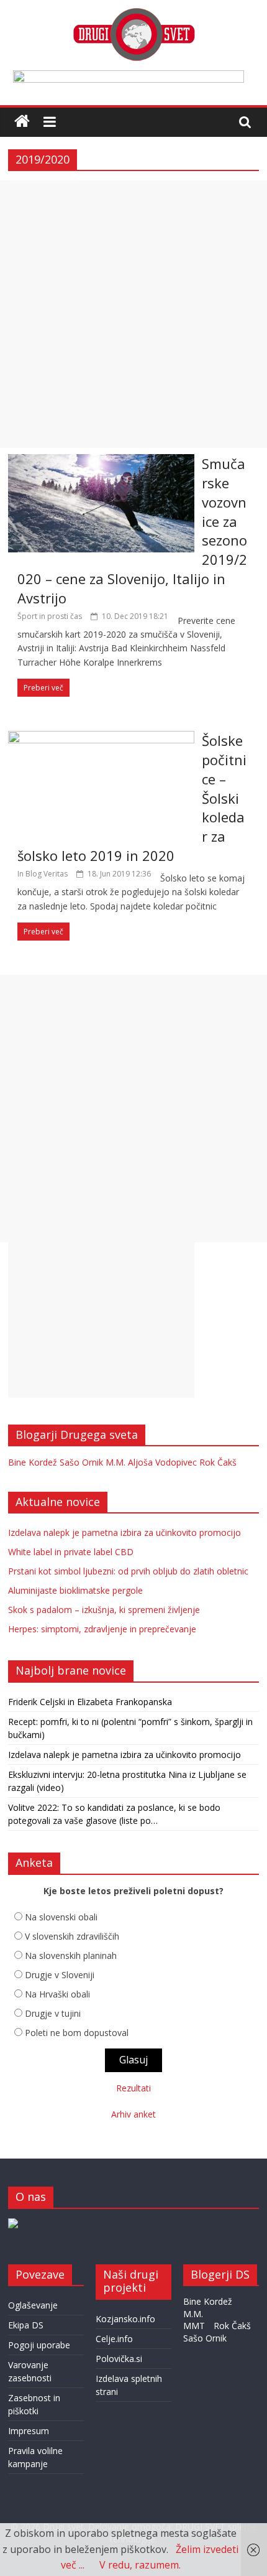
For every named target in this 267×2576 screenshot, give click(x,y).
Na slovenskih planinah (71, 1955)
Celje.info (114, 2339)
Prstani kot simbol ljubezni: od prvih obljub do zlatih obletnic (128, 1571)
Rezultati (133, 2088)
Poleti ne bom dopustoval (77, 2033)
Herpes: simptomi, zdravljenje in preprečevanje (102, 1629)
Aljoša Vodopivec (162, 1462)
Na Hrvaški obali (57, 1994)
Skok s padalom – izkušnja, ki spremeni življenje (104, 1610)
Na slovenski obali (61, 1917)
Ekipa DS (26, 2325)
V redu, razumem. (140, 2565)
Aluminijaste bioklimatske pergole (75, 1590)
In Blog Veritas (43, 874)
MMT (194, 2326)
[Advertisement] (133, 314)
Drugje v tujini (53, 2013)
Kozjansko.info (125, 2319)
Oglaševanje (33, 2305)
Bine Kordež (33, 1462)
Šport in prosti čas (50, 616)
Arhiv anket (133, 2114)
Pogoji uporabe (39, 2345)
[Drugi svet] (133, 14)
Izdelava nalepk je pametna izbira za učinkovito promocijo (124, 1532)
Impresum (29, 2431)
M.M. (115, 1462)
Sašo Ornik (81, 1462)
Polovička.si (119, 2359)
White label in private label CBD (71, 1552)
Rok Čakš (218, 1462)
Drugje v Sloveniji (60, 1975)
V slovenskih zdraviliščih (72, 1936)
